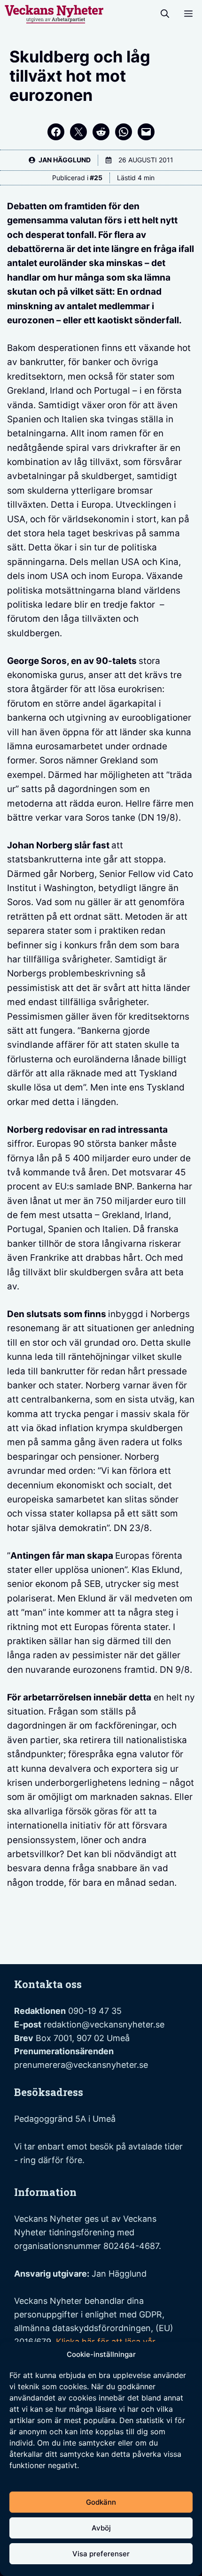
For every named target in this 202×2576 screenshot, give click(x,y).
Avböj (101, 2528)
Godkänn (101, 2502)
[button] (165, 14)
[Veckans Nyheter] (54, 14)
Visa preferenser (101, 2554)
